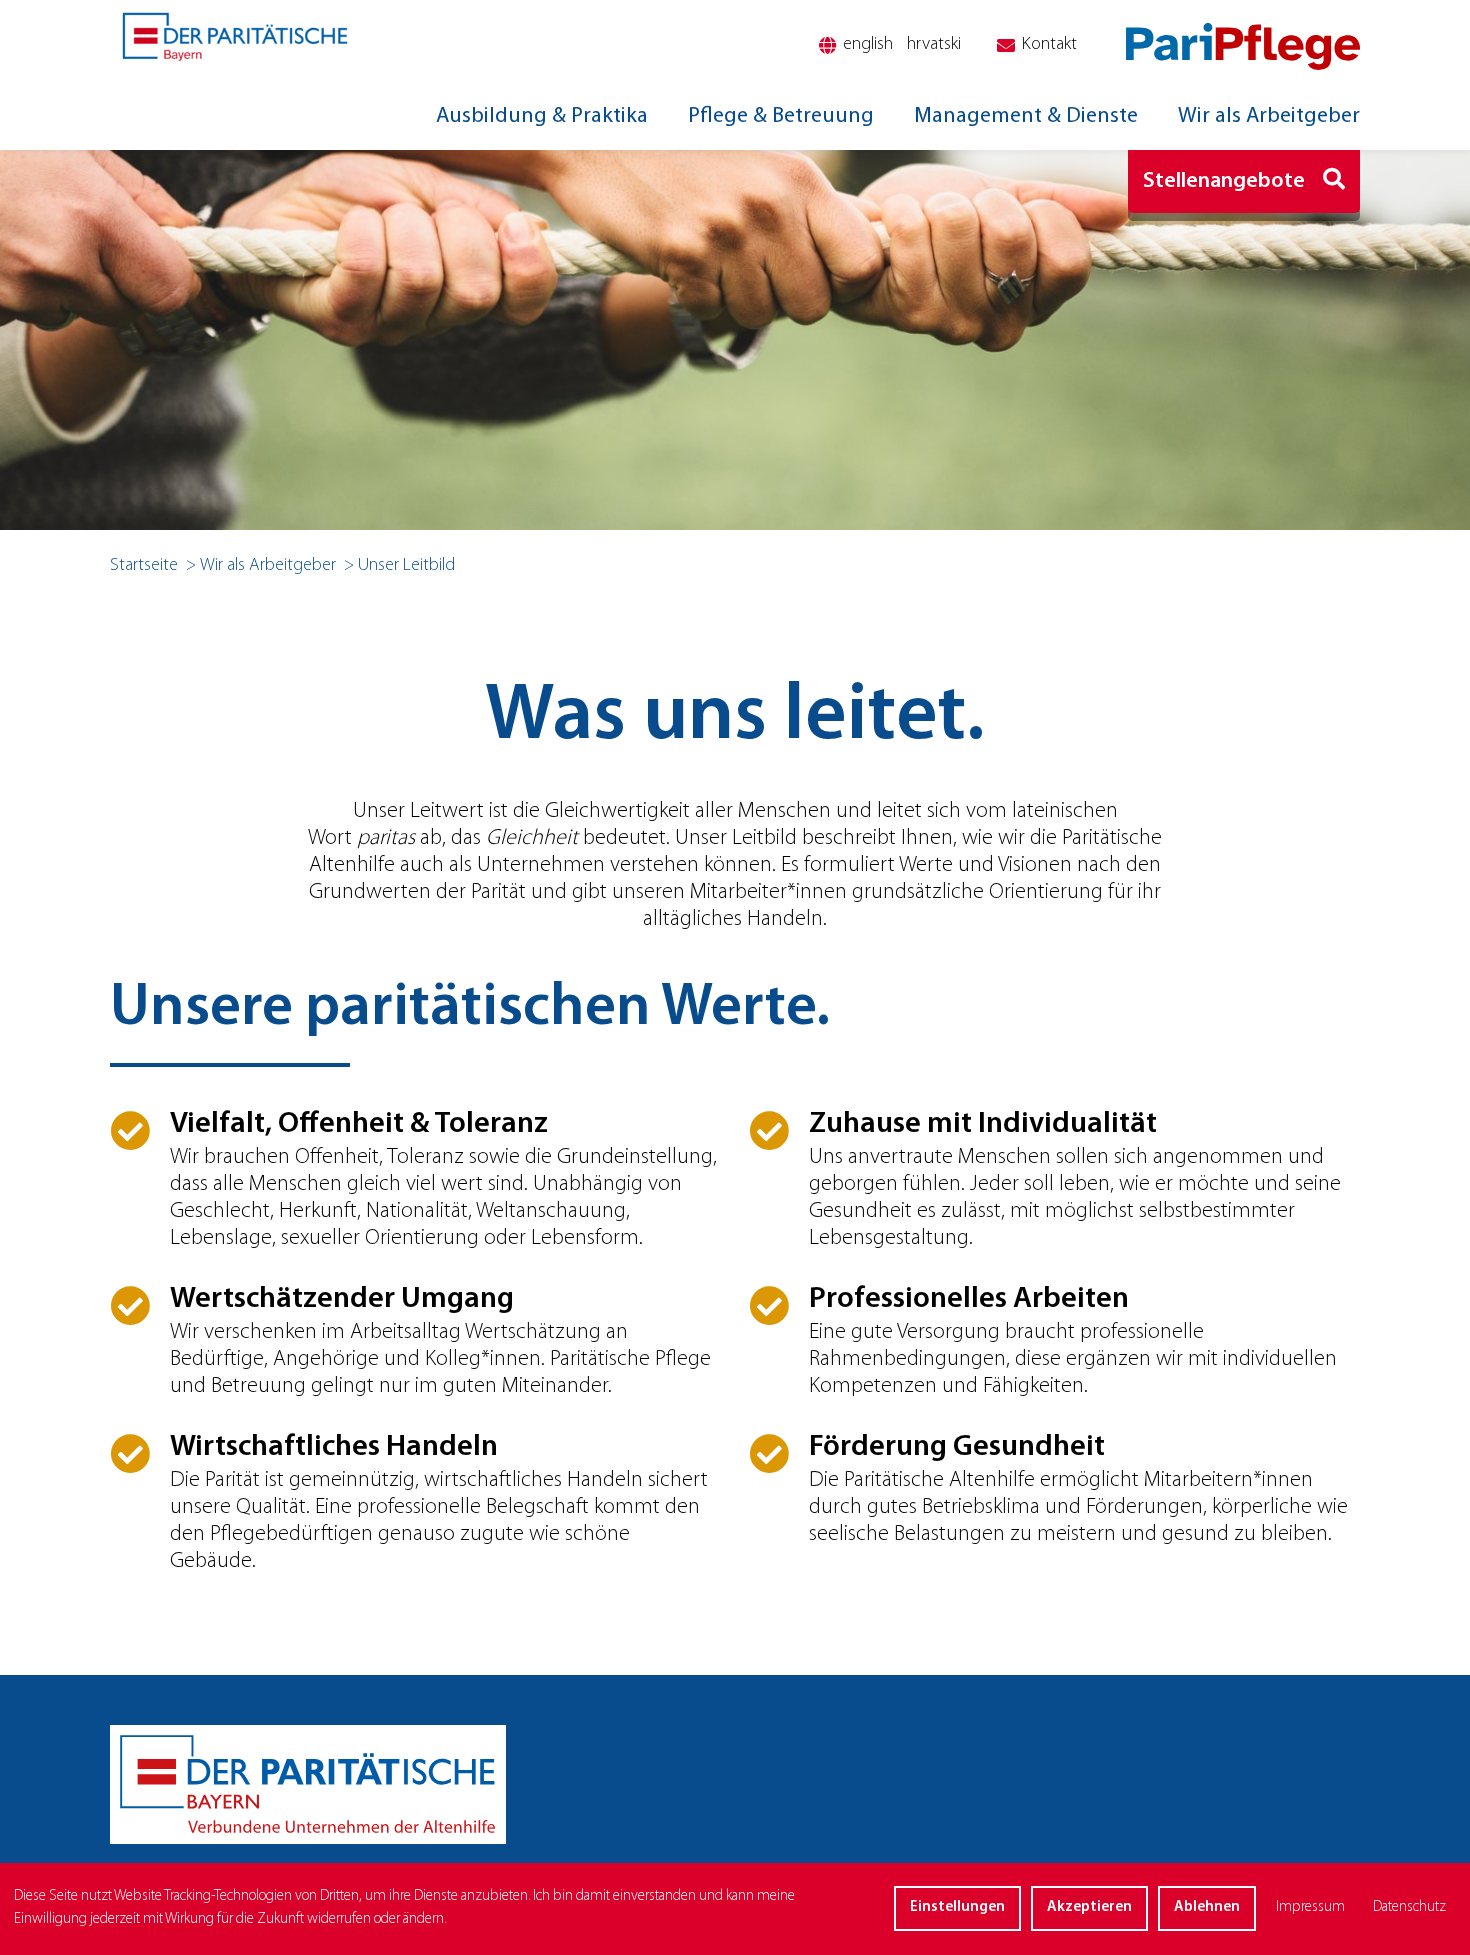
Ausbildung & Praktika (542, 116)
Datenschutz (1409, 1907)
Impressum (1310, 1907)
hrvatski (934, 45)
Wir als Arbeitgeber (1269, 116)
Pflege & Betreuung (781, 116)
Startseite (144, 566)
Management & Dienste (1026, 116)
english (868, 45)
